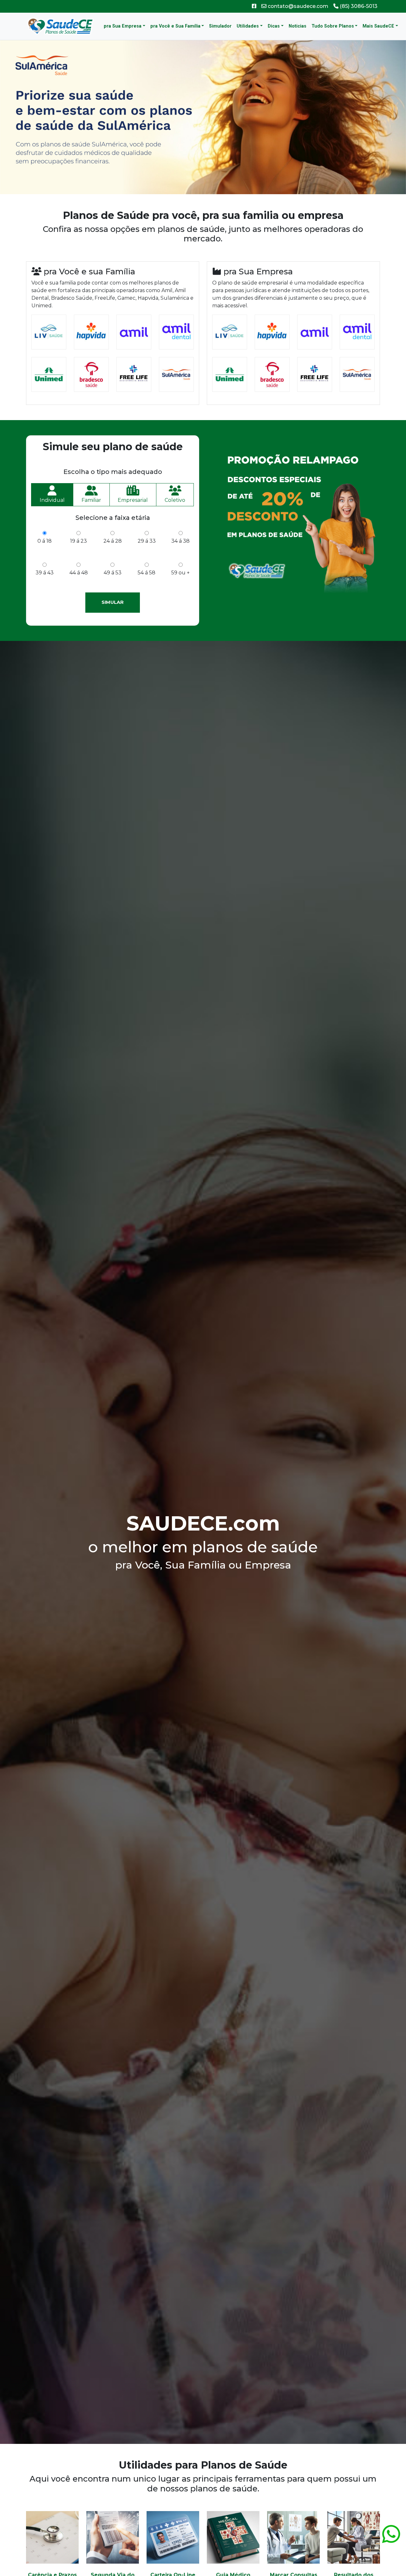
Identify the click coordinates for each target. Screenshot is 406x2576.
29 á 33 (147, 541)
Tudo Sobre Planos (333, 26)
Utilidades (248, 26)
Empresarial (133, 500)
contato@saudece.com (297, 6)
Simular (113, 602)
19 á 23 (79, 541)
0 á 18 (45, 541)
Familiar (91, 500)
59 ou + (180, 573)
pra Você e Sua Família (175, 26)
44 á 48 (79, 573)
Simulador (220, 26)
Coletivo (175, 500)
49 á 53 (113, 573)
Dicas (274, 26)
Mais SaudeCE (378, 26)
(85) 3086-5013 (358, 6)
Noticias (298, 26)
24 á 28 (113, 541)
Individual (52, 500)
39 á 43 (45, 573)
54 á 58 (147, 573)
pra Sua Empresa (123, 26)
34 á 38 (180, 541)
